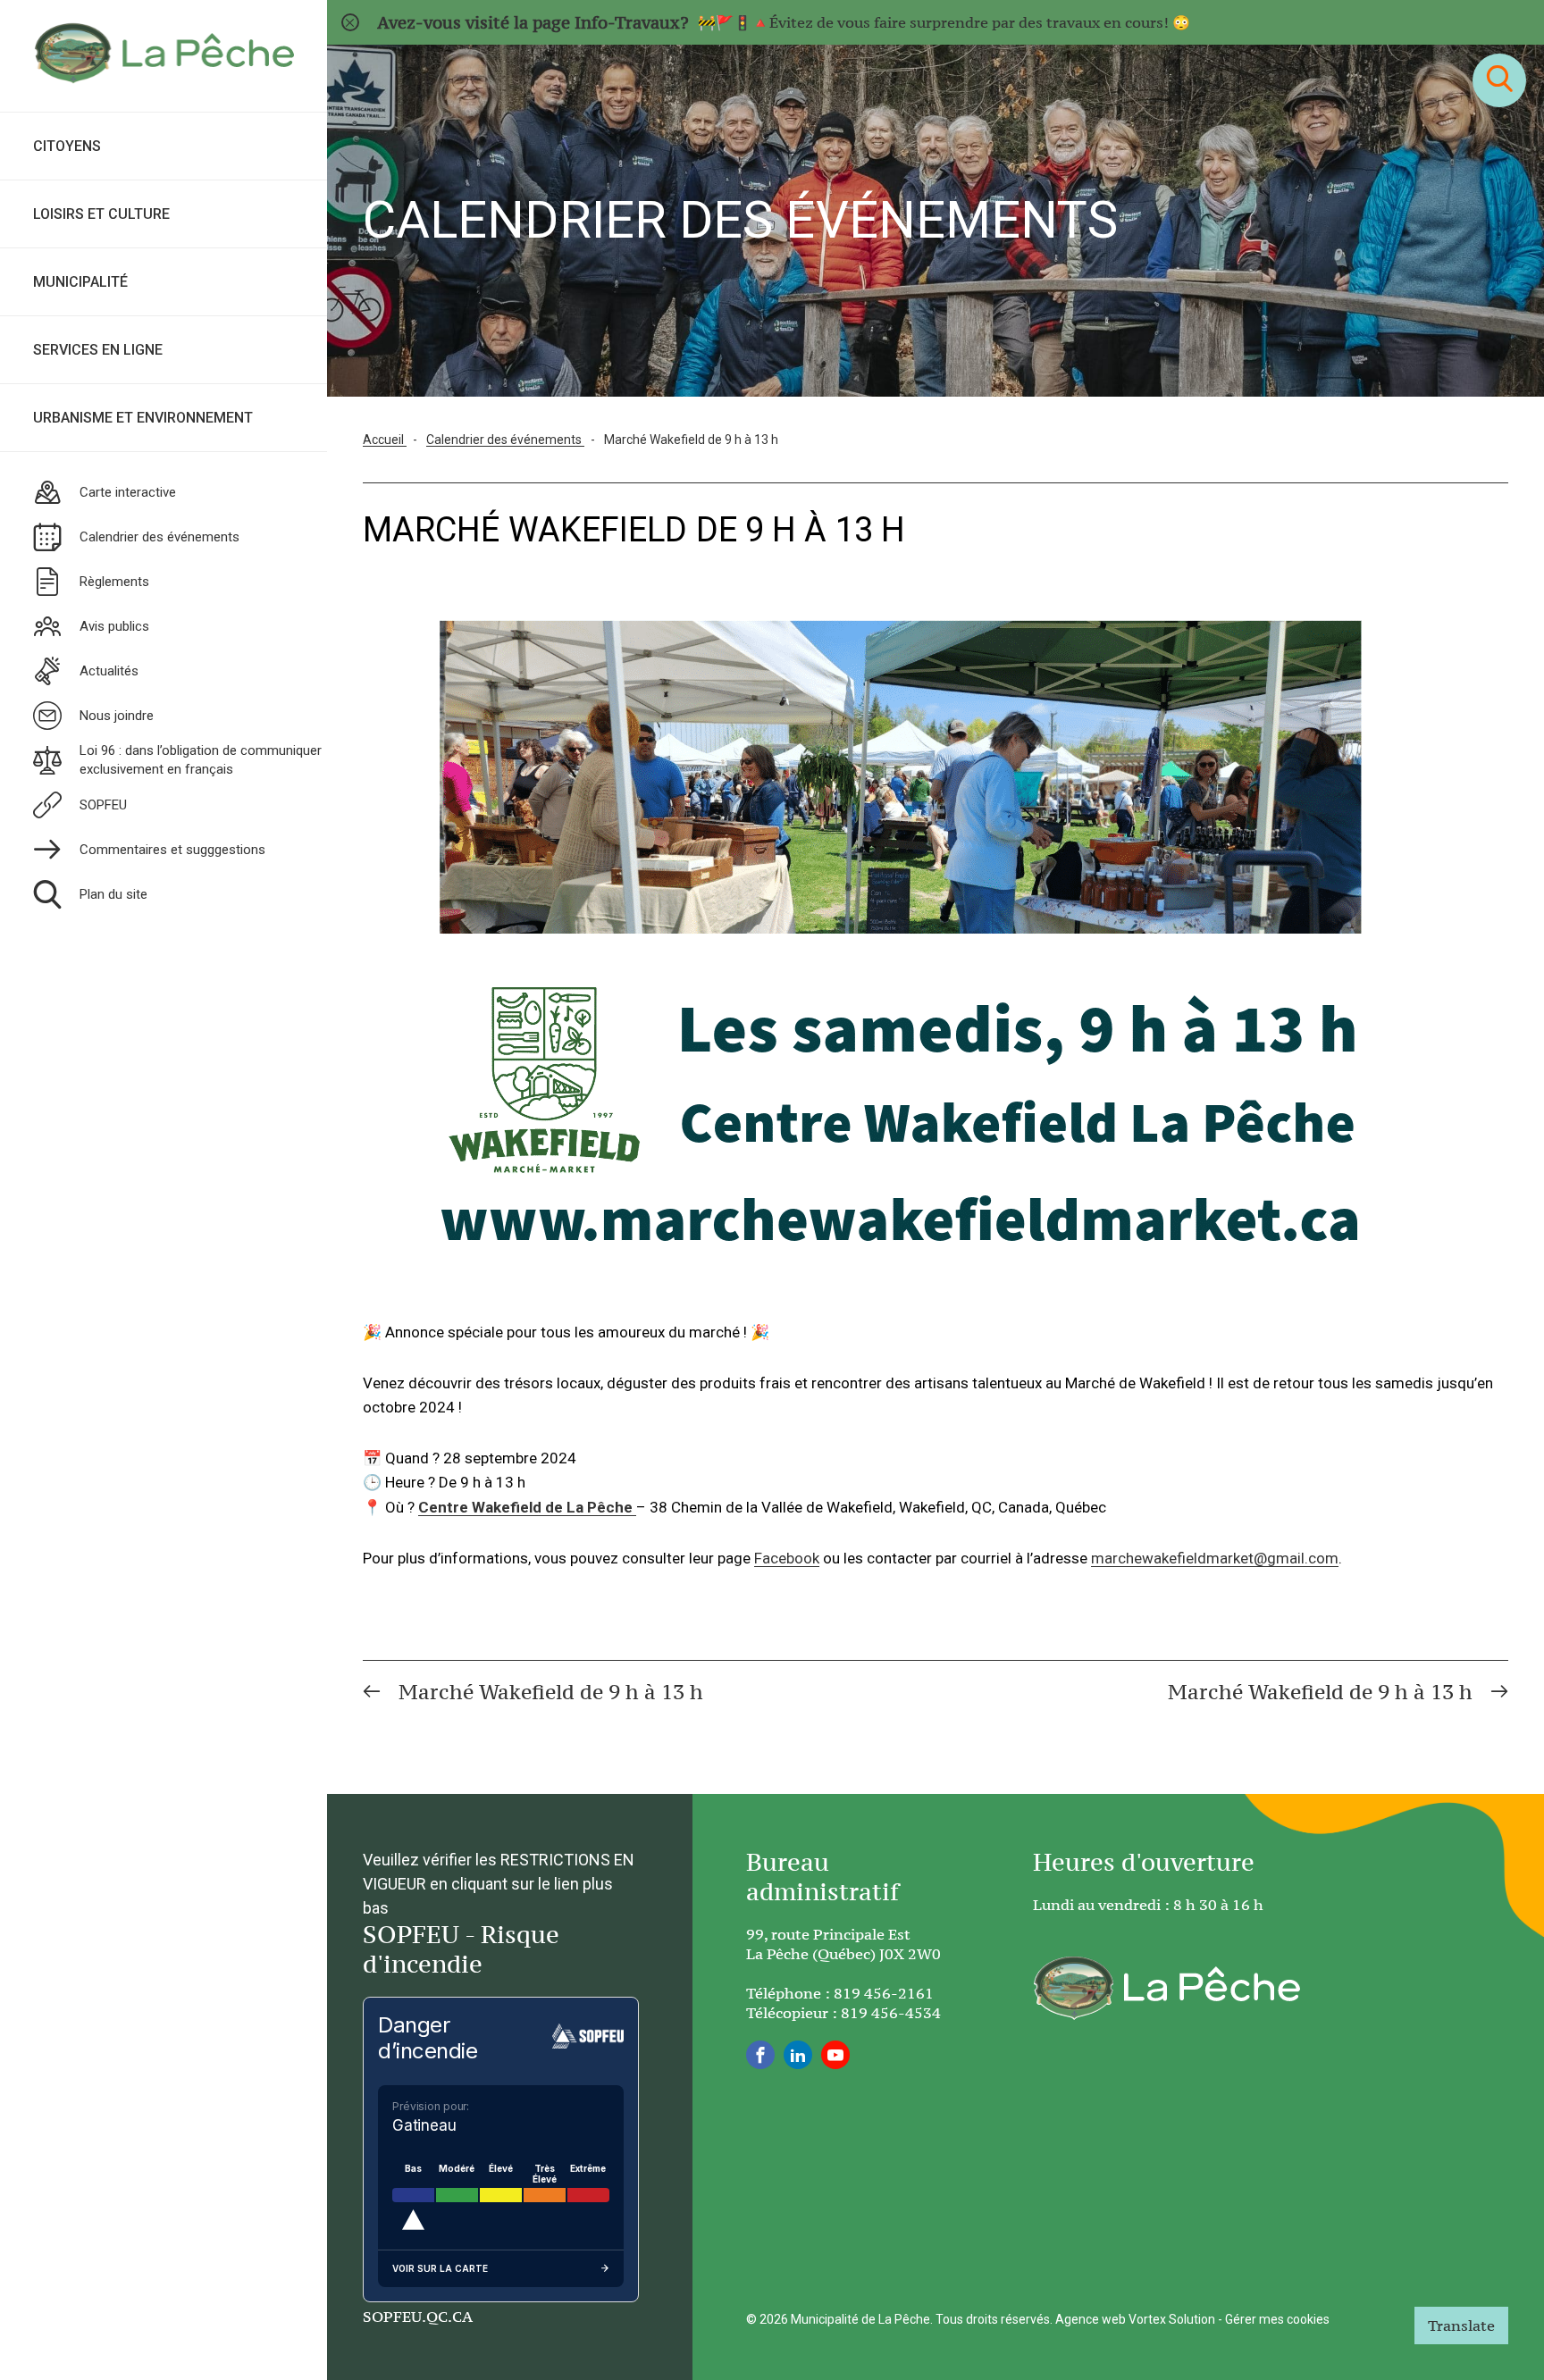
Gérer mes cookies (1277, 2319)
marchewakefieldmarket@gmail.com (1215, 1558)
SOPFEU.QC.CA (418, 2317)
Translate (1461, 2326)
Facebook (787, 1558)
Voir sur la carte (440, 2268)
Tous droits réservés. (994, 2319)
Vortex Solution (1172, 2319)
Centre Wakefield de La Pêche (525, 1507)
